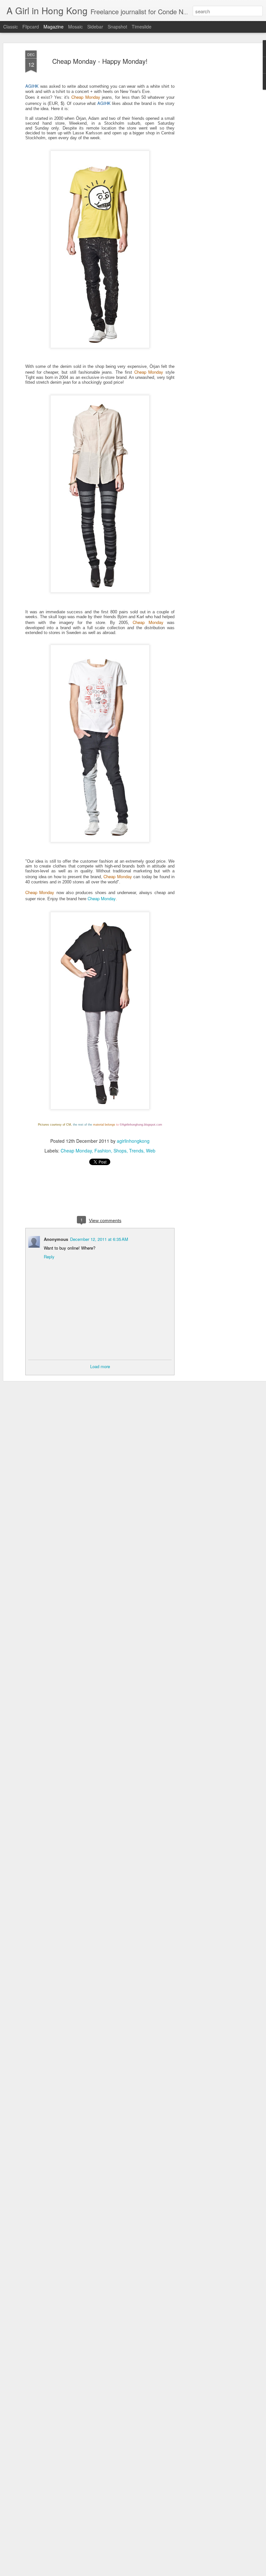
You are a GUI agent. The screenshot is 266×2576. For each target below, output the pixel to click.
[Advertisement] (210, 153)
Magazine (54, 27)
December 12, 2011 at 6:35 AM (99, 1239)
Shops (120, 1151)
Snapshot (117, 27)
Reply (49, 1257)
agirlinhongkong (133, 1141)
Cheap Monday (102, 898)
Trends (136, 1151)
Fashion (103, 1151)
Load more (100, 1366)
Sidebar (95, 27)
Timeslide (142, 27)
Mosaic (75, 27)
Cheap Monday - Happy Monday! (100, 61)
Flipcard (31, 27)
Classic (11, 27)
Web (151, 1151)
